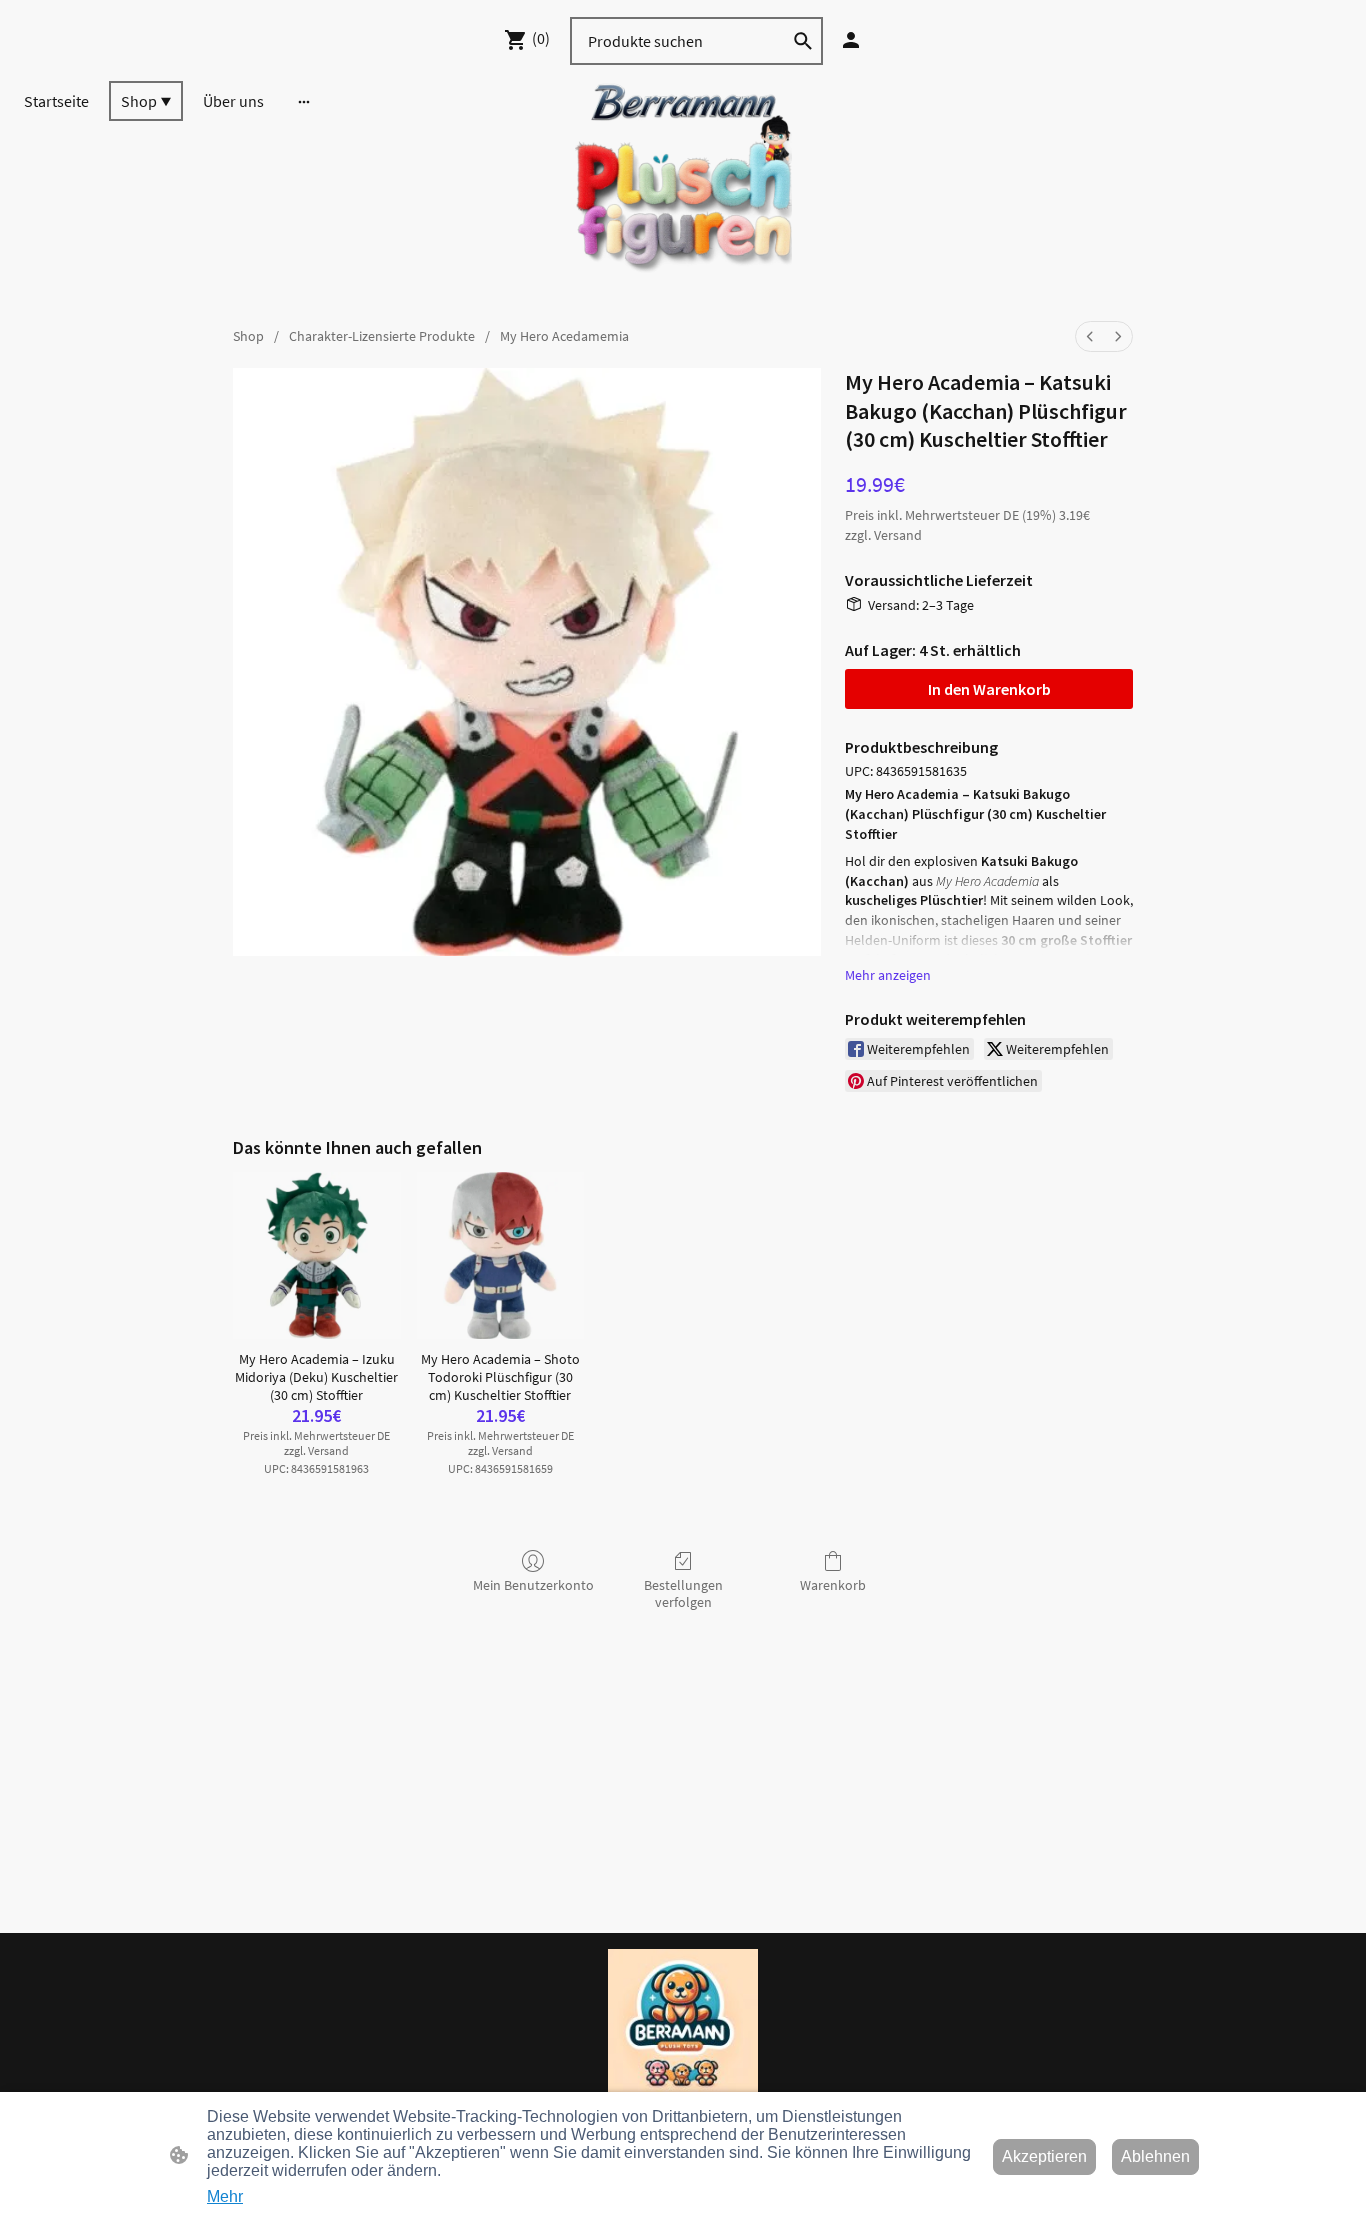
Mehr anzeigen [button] (888, 975)
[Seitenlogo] (683, 189)
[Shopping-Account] (851, 40)
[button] (803, 41)
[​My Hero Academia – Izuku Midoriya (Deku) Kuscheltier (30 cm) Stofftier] (316, 1255)
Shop (248, 336)
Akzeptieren (1044, 2156)
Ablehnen (1155, 2156)
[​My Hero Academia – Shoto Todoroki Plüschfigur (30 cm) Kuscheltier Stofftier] (500, 1255)
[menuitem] (1090, 336)
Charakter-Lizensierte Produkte (382, 336)
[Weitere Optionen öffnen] (304, 101)
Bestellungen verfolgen (683, 1593)
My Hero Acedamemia (564, 336)
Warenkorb (833, 1585)
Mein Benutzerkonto (533, 1585)
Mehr (225, 2196)
